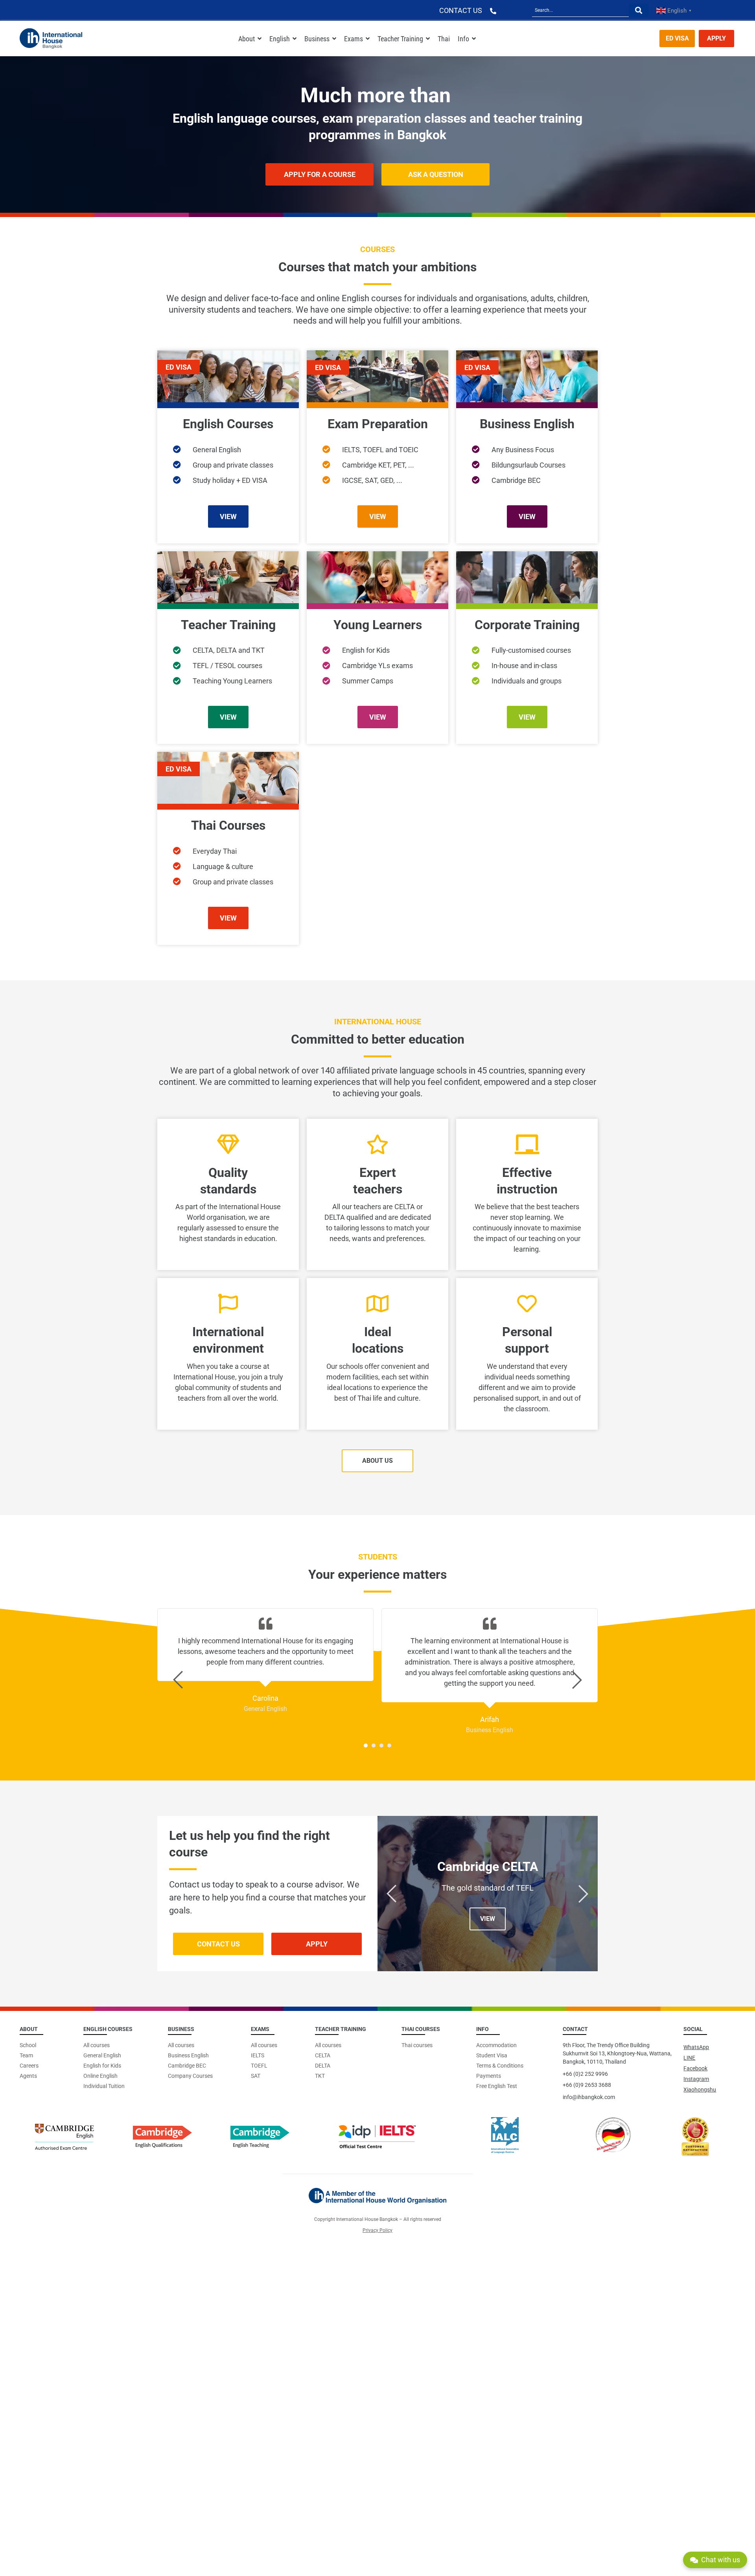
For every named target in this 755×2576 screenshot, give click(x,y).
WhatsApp (696, 2047)
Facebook (695, 2068)
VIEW (488, 1919)
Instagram (696, 2079)
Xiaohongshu (700, 2090)
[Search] (639, 10)
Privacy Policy (377, 2230)
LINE (689, 2058)
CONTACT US (461, 10)
